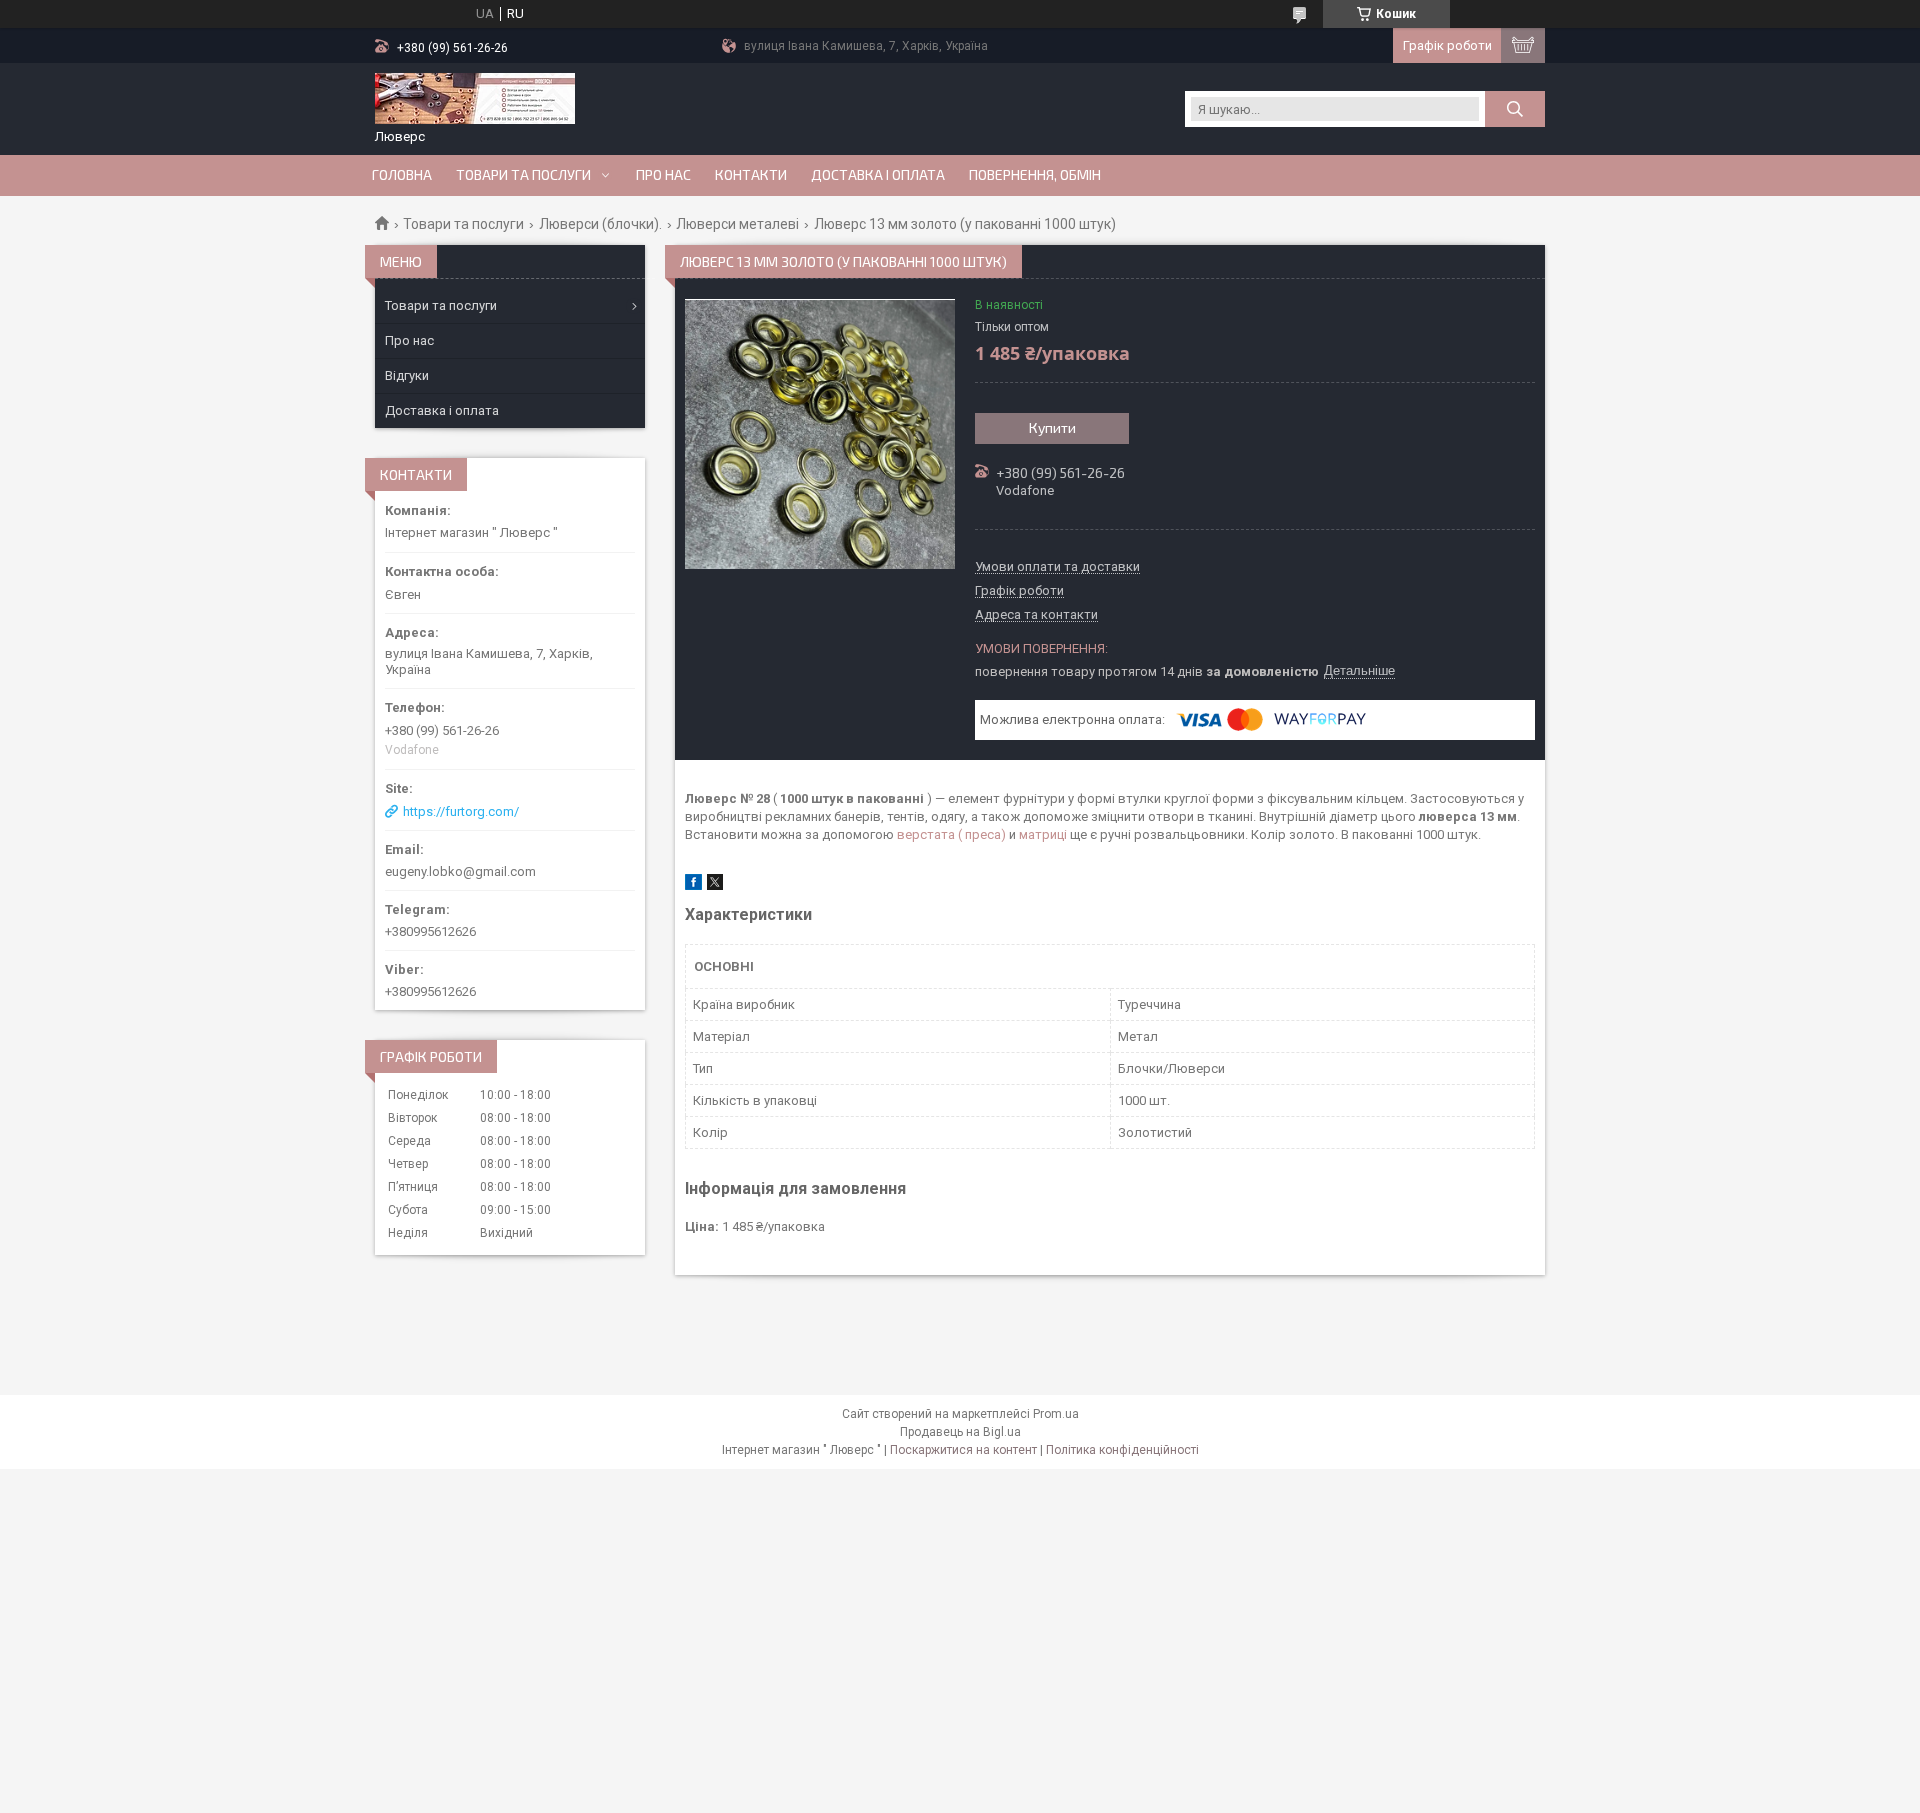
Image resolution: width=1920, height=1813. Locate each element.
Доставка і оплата (878, 175)
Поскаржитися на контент (963, 1450)
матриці (1043, 834)
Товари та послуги (523, 175)
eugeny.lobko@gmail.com (460, 871)
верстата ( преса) (951, 834)
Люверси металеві (737, 224)
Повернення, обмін (1035, 175)
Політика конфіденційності (1122, 1450)
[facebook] (693, 885)
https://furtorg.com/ (461, 811)
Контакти (751, 175)
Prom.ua (1056, 1414)
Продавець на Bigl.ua (960, 1432)
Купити (1052, 427)
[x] (715, 885)
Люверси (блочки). (600, 224)
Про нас (663, 175)
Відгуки (407, 375)
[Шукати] (1515, 109)
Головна (402, 175)
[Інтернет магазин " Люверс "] (475, 100)
